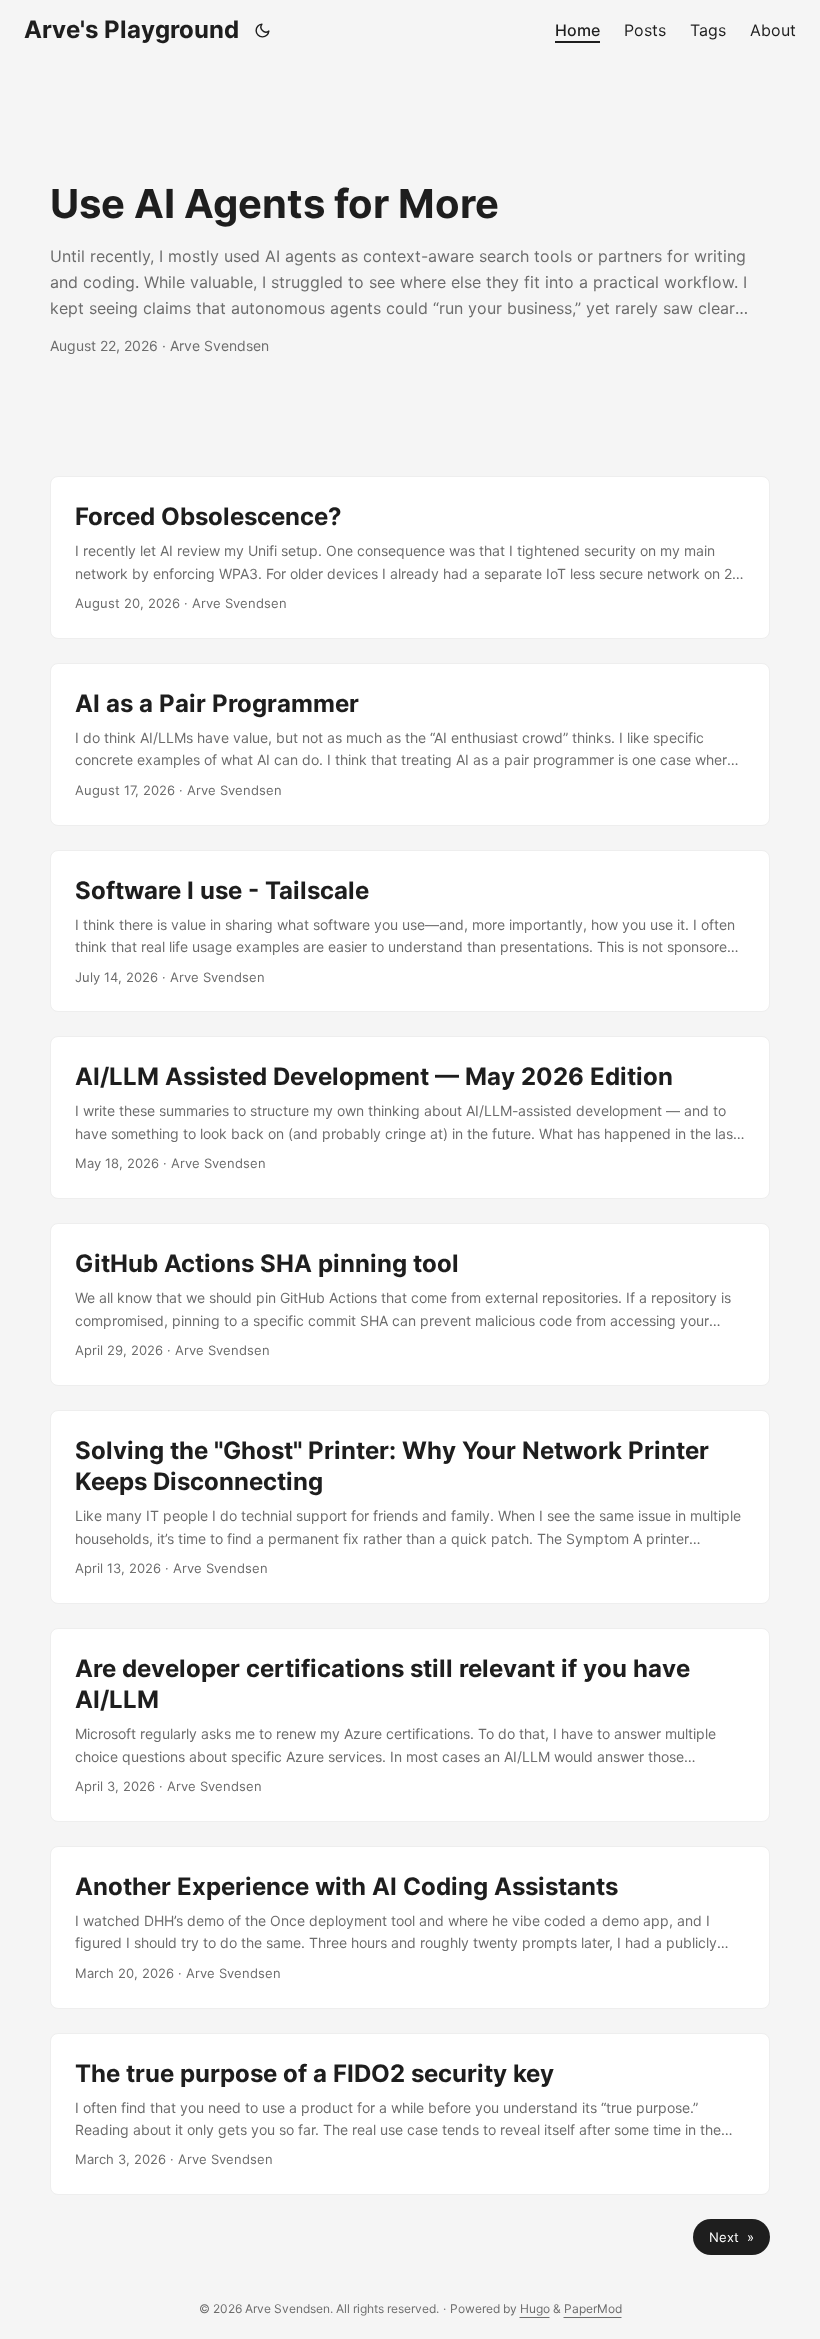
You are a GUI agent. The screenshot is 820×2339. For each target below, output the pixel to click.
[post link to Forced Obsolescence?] (410, 557)
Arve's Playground (131, 29)
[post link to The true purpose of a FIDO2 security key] (410, 2114)
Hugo (535, 2308)
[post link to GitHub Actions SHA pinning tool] (410, 1304)
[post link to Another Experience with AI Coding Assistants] (410, 1927)
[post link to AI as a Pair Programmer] (410, 744)
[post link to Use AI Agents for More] (410, 268)
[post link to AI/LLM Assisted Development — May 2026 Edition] (410, 1117)
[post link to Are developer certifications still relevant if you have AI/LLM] (410, 1725)
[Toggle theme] (263, 30)
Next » (731, 2237)
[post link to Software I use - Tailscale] (410, 931)
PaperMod (593, 2308)
